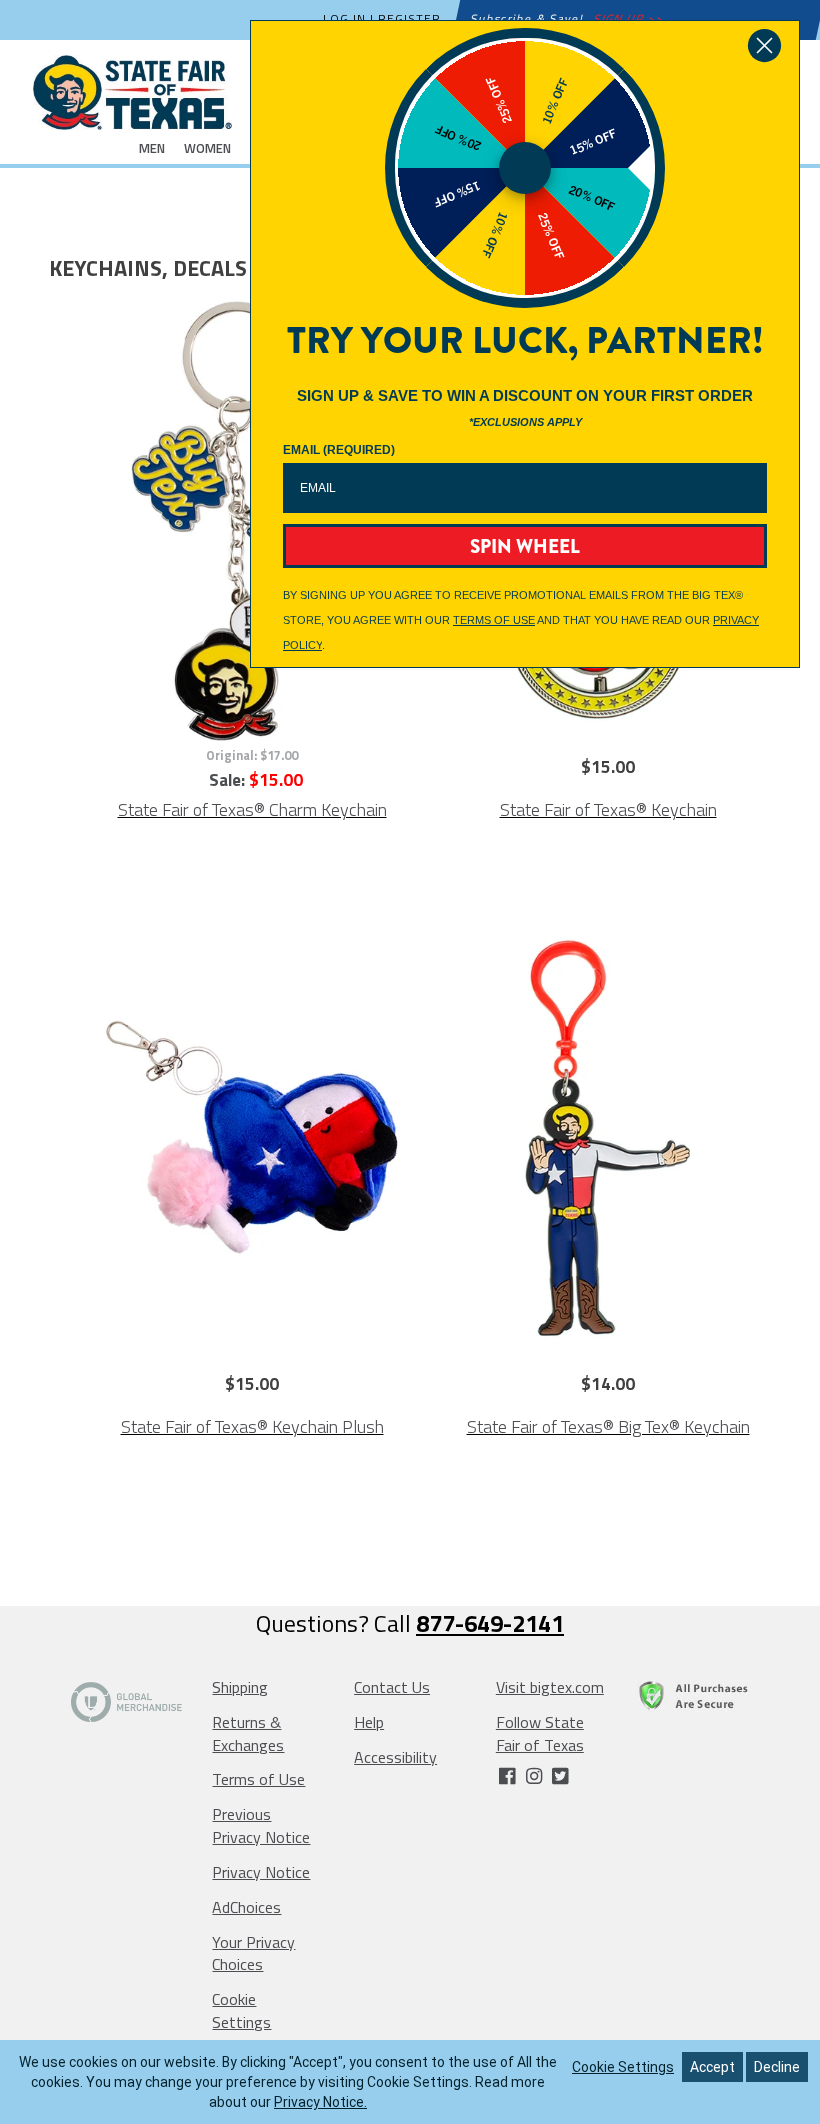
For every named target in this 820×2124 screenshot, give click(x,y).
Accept (712, 2067)
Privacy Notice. (320, 2102)
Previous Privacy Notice (261, 1825)
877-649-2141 (490, 1623)
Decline (777, 2067)
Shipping (240, 1687)
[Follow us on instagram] (535, 1775)
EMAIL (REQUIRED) (339, 450)
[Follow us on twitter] (559, 1775)
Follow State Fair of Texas (540, 1733)
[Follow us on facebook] (509, 1775)
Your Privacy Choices (253, 1953)
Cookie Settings (241, 2010)
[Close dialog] (764, 45)
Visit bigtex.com (550, 1687)
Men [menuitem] (152, 148)
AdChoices (246, 1907)
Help (369, 1722)
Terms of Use (258, 1779)
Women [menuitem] (207, 148)
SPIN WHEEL (525, 546)
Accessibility (395, 1757)
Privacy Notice (261, 1872)
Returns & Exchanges (248, 1733)
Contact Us (392, 1687)
